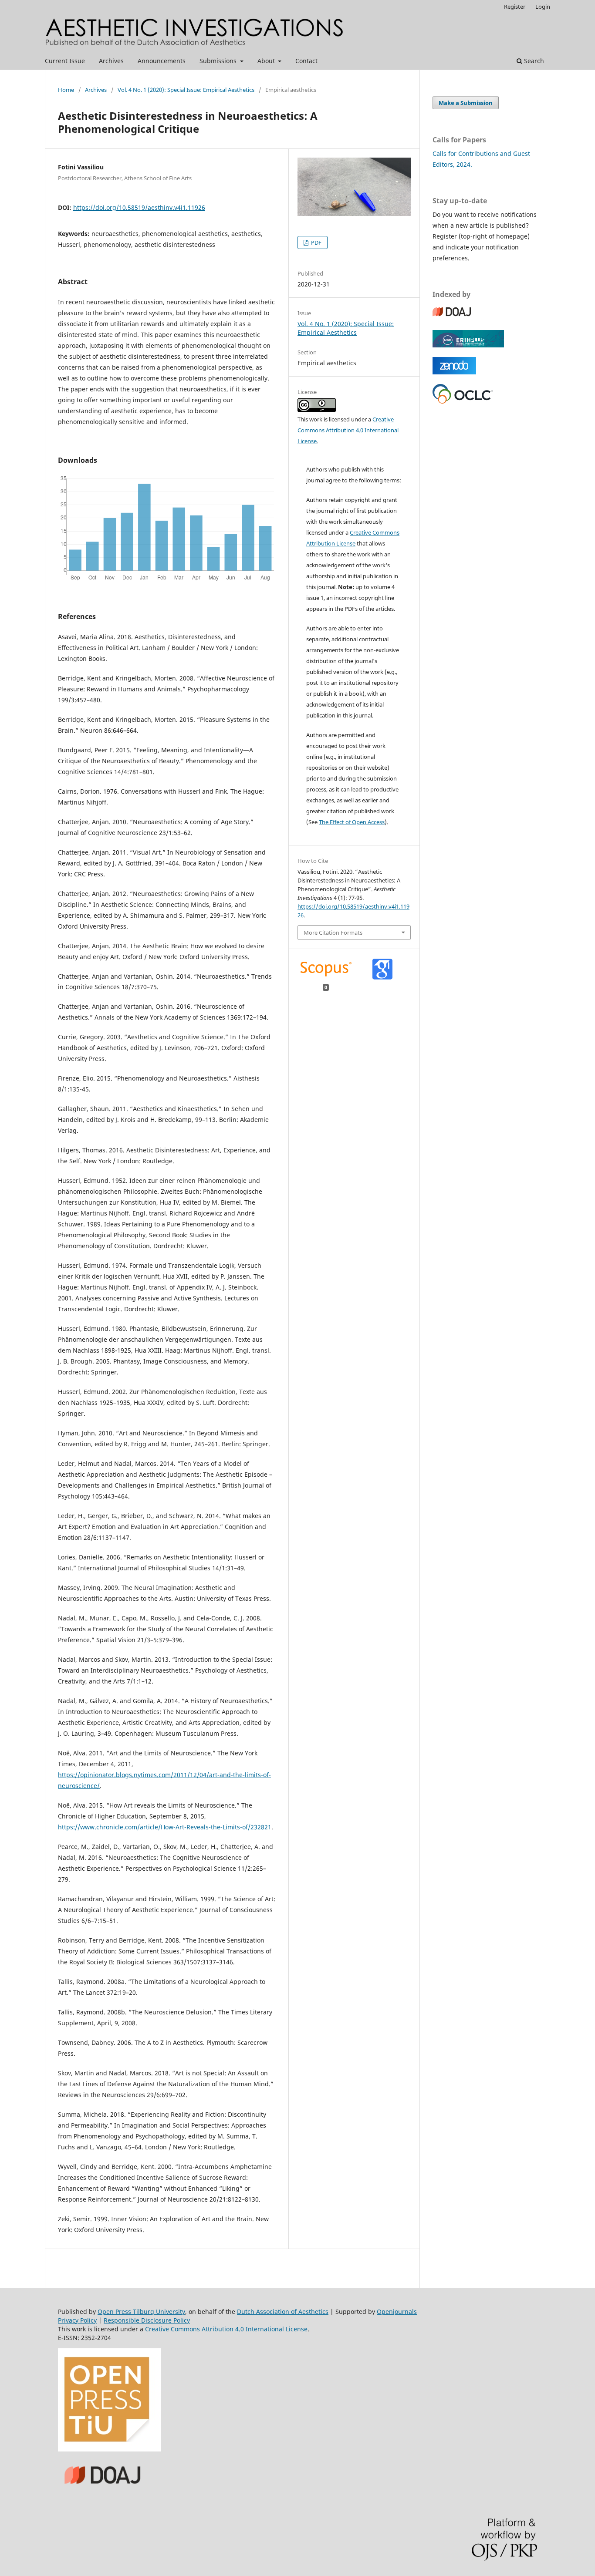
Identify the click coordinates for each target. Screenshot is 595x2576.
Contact (306, 61)
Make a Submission (466, 103)
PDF (316, 242)
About (267, 61)
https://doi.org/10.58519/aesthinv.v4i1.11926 (139, 207)
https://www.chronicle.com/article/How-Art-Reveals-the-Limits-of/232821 (165, 1827)
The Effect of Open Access (352, 822)
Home (66, 90)
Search (533, 61)
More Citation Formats (333, 933)
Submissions (219, 61)
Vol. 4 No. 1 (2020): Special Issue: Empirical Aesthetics (186, 90)
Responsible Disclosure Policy (147, 2320)
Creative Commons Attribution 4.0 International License (348, 430)
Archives (111, 61)
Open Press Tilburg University (141, 2312)
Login (543, 7)
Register (515, 7)
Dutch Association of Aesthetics (283, 2312)
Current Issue (65, 61)
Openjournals (397, 2312)
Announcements (162, 61)
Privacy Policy (77, 2320)
